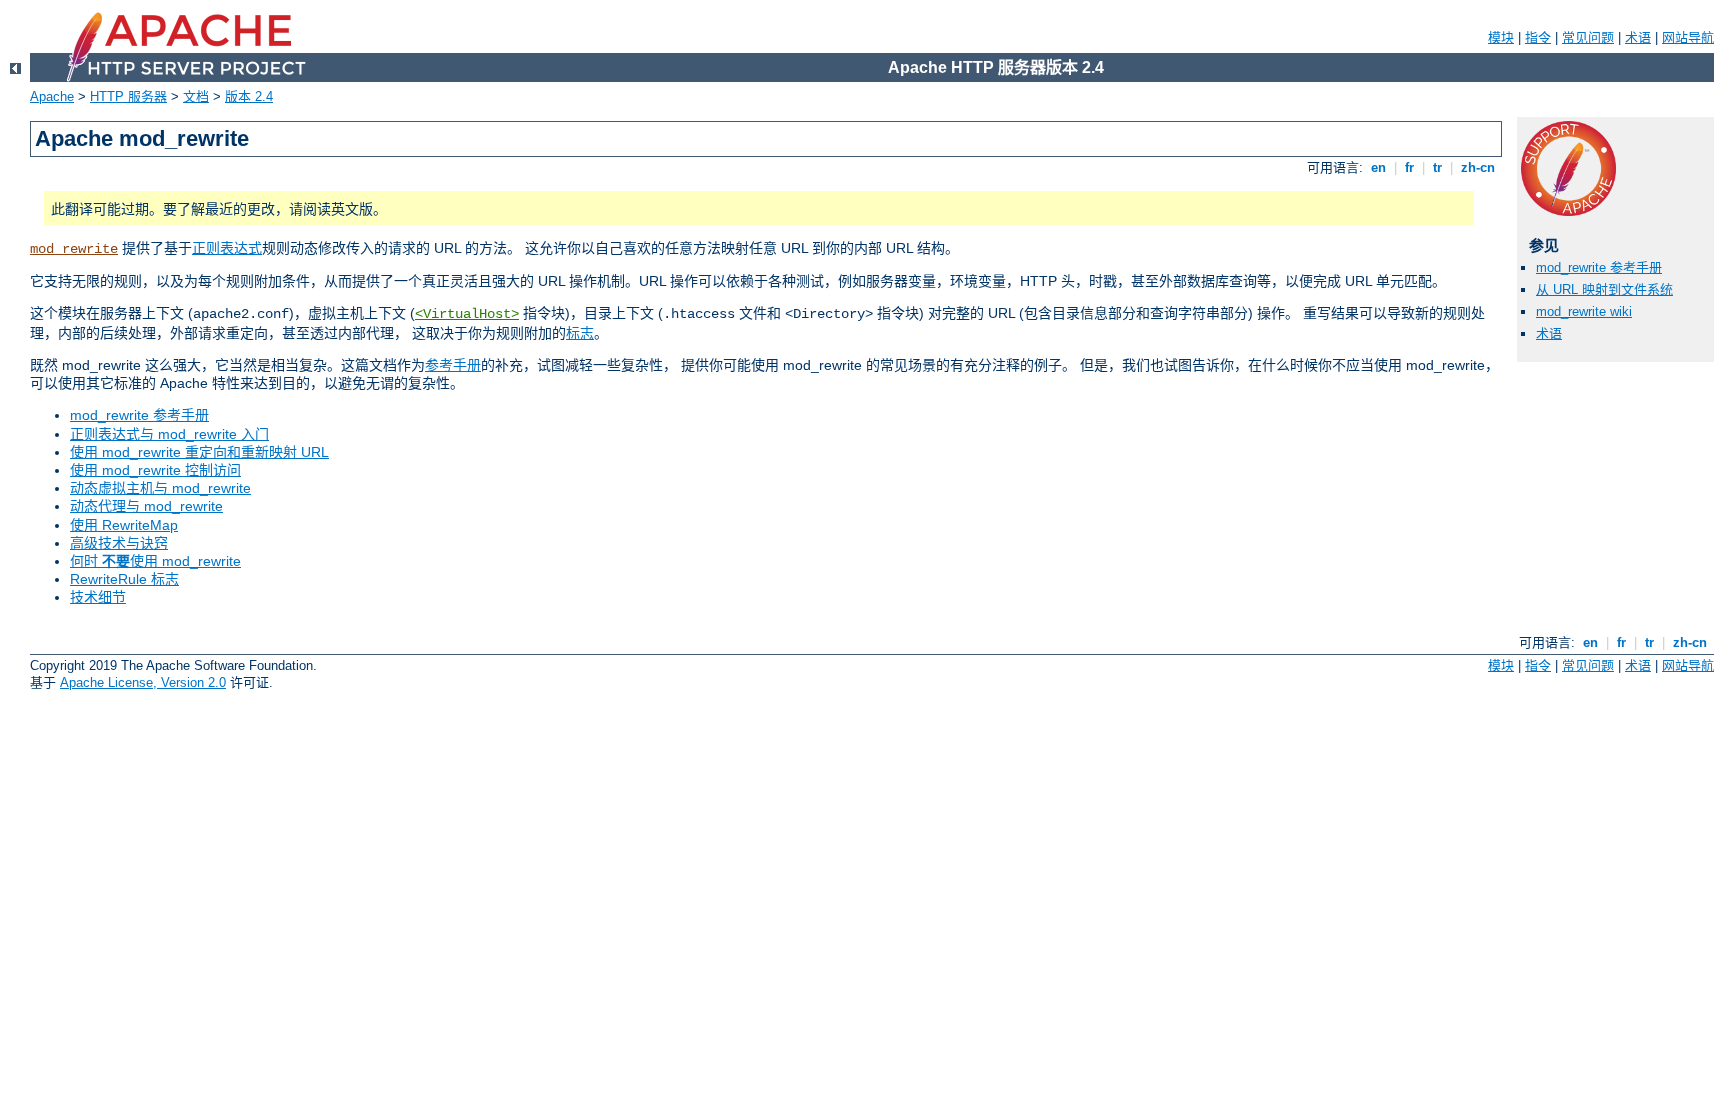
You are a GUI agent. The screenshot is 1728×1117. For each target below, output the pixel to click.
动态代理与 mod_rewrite (146, 506)
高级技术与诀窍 (119, 543)
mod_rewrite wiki (1584, 311)
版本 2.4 (249, 96)
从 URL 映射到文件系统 (1604, 289)
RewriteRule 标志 (124, 579)
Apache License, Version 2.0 (143, 682)
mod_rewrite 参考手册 (139, 415)
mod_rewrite (74, 249)
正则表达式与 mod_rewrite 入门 (169, 434)
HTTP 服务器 (128, 96)
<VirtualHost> (467, 314)
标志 (580, 333)
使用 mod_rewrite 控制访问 (155, 470)
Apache (52, 96)
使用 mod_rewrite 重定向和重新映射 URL (199, 452)
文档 (196, 96)
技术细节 (98, 597)
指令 (1538, 37)
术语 (1638, 37)
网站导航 (1688, 37)
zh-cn (1478, 167)
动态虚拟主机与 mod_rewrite (160, 488)
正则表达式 (227, 248)
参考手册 (453, 365)
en (1378, 167)
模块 (1501, 37)
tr (1437, 167)
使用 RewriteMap (124, 525)
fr (1409, 167)
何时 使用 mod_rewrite (155, 561)
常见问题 (1588, 37)
